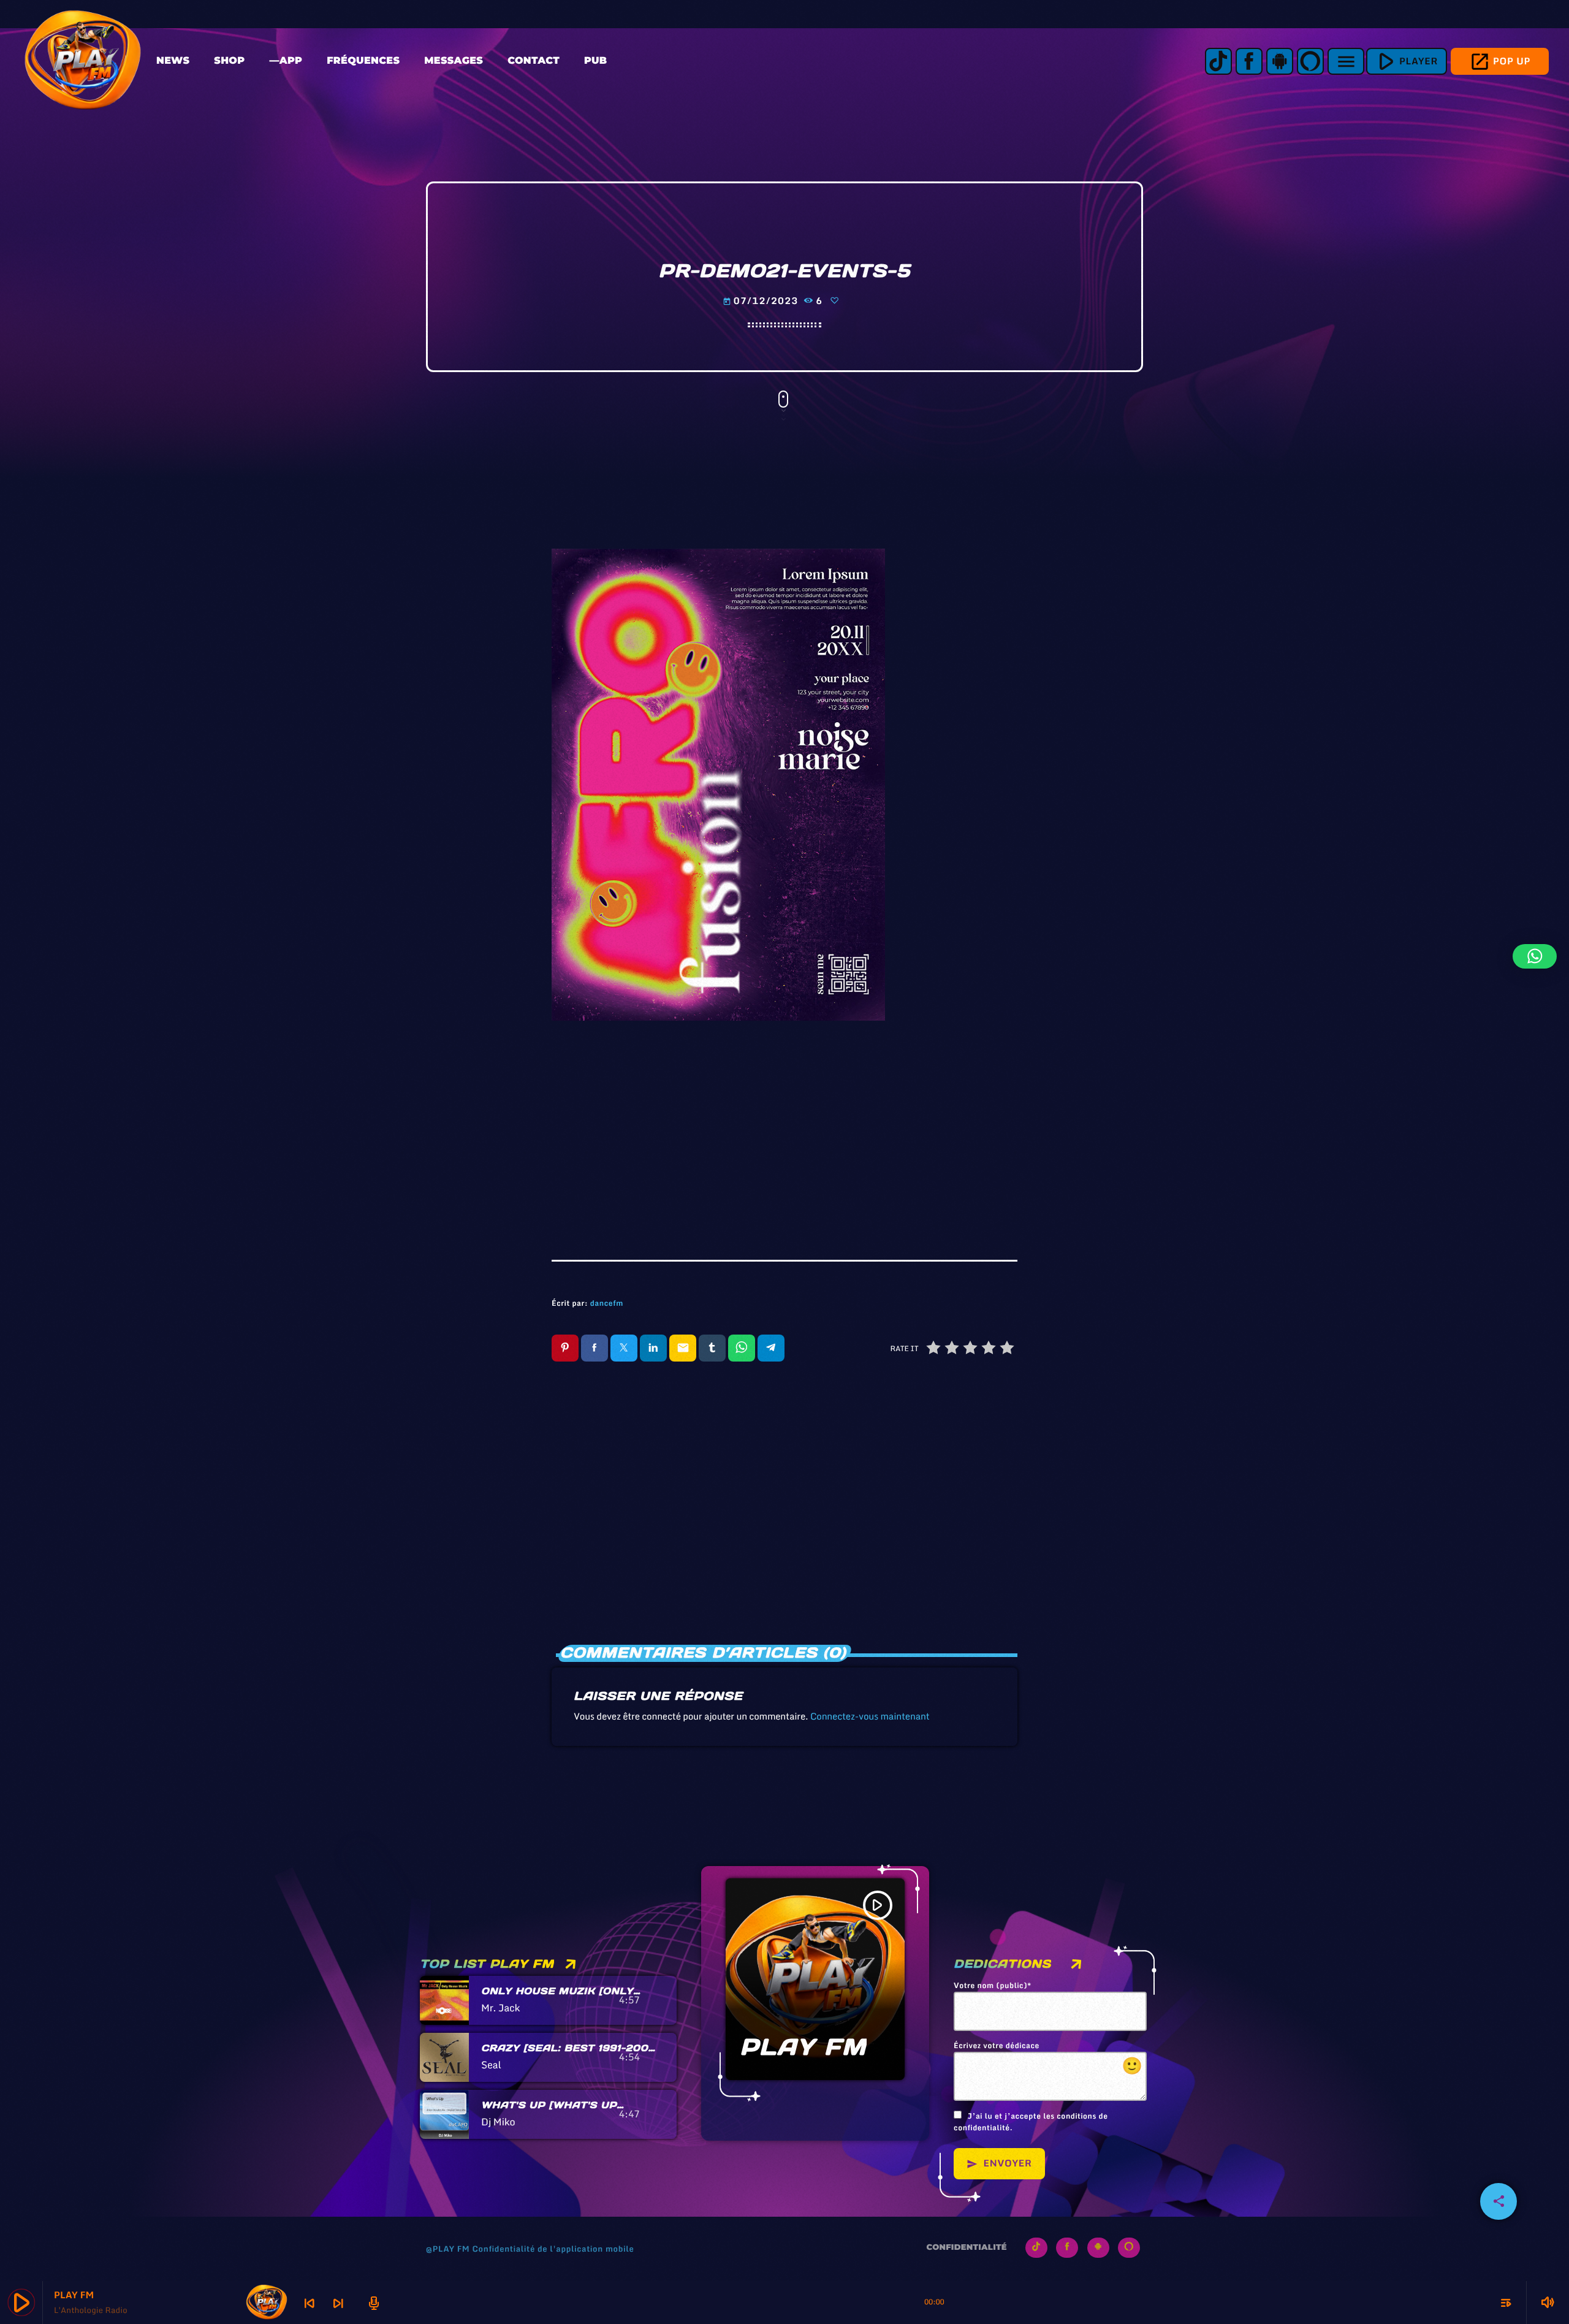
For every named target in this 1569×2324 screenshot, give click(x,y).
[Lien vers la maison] (83, 61)
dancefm (607, 1304)
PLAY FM (803, 2047)
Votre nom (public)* (993, 1986)
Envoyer (999, 2163)
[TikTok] (1218, 61)
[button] (1535, 956)
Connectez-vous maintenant (870, 1716)
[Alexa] (1310, 61)
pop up (1500, 62)
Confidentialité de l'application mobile (553, 2249)
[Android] (1280, 61)
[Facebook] (1249, 61)
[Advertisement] (784, 1131)
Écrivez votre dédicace (1048, 2060)
